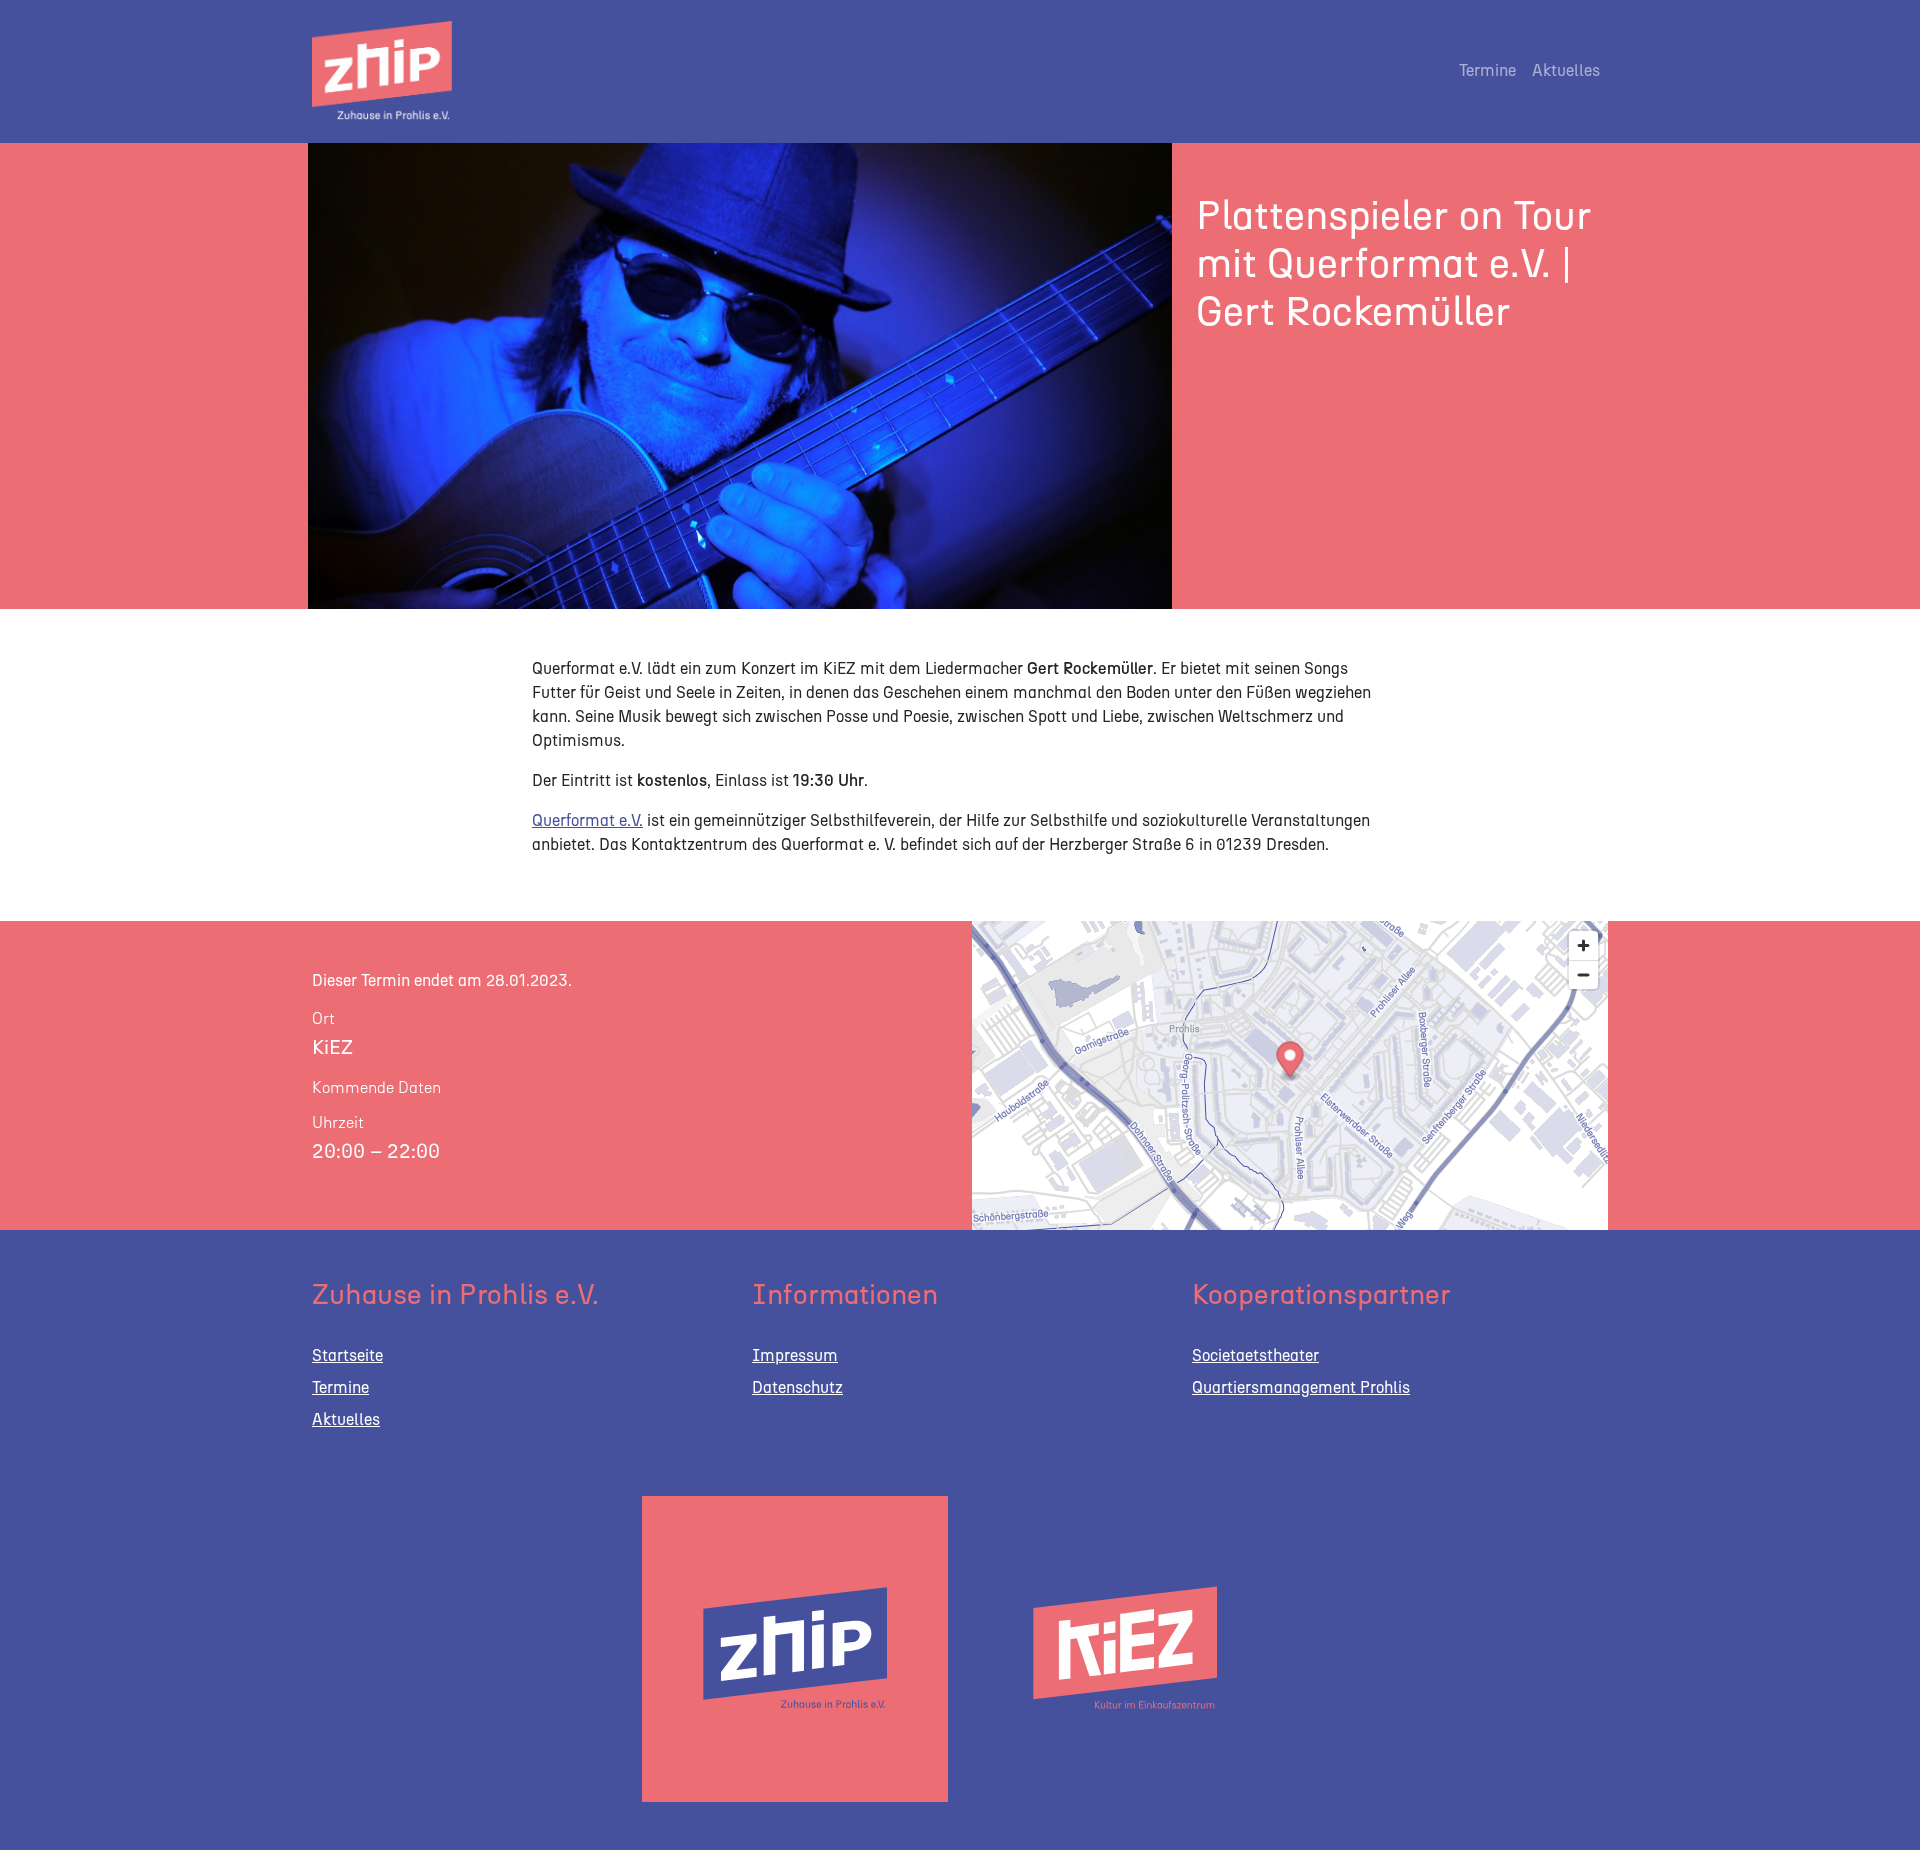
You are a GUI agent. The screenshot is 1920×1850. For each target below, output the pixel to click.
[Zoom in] (1583, 945)
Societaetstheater (1255, 1355)
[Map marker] (1290, 1061)
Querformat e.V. (587, 820)
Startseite (347, 1355)
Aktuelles (1566, 70)
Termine (1487, 70)
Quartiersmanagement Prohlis (1301, 1387)
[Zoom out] (1583, 974)
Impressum (795, 1355)
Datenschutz (797, 1387)
